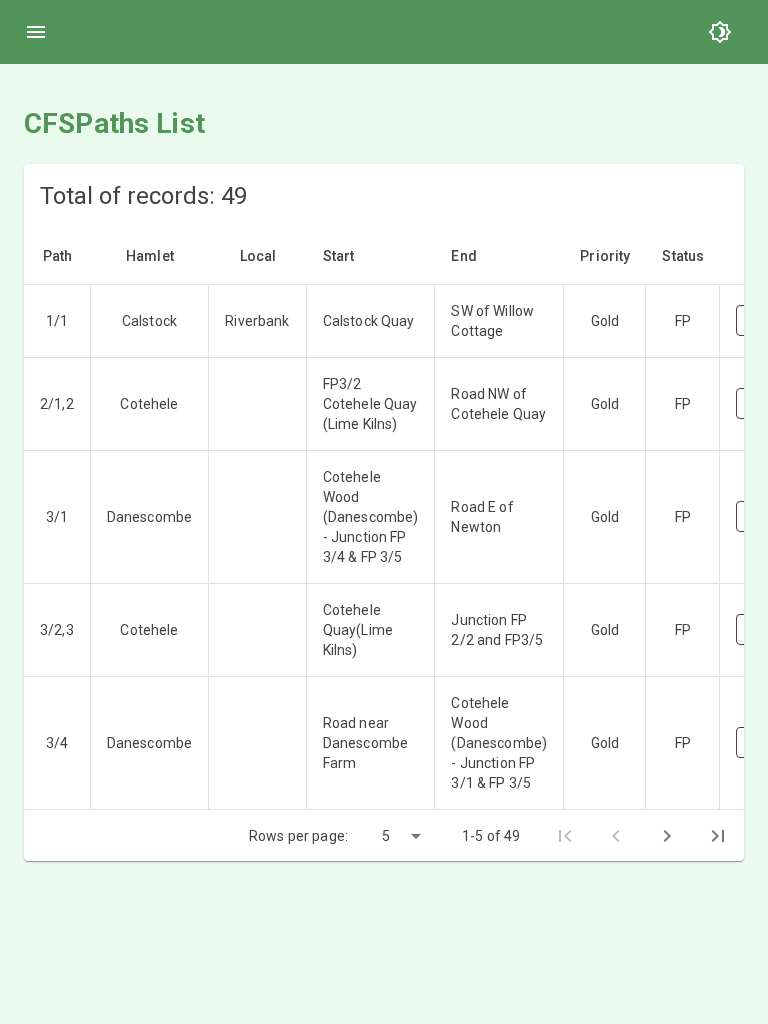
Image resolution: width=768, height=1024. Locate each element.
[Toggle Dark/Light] (720, 32)
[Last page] (718, 836)
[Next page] (667, 836)
